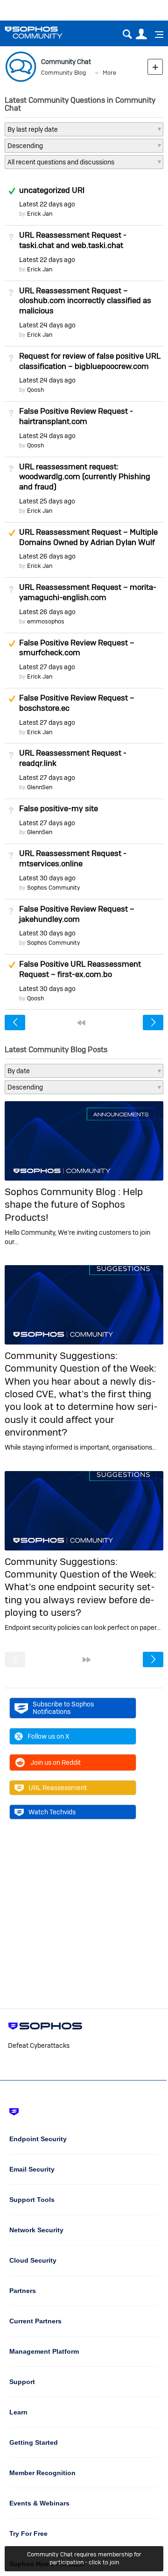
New (155, 67)
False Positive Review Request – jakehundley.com (77, 914)
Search (127, 34)
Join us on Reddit (56, 1762)
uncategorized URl (52, 190)
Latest (47, 204)
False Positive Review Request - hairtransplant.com (76, 416)
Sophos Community (54, 888)
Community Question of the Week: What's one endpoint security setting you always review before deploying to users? (80, 1593)
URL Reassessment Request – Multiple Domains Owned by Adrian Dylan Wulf (88, 537)
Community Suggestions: (61, 1355)
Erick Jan (40, 214)
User (141, 34)
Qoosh (35, 390)
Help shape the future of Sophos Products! (74, 1204)
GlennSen (40, 787)
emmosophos (46, 621)
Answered (12, 191)
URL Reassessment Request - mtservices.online (73, 858)
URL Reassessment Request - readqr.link (73, 758)
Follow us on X (49, 1736)
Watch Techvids (52, 1812)
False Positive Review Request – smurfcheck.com (77, 648)
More (109, 73)
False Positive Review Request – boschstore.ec (77, 703)
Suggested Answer (12, 533)
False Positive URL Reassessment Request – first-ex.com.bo (80, 969)
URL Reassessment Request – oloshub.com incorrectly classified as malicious (85, 301)
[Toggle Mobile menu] (156, 35)
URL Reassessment (58, 1788)
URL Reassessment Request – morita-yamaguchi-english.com (88, 592)
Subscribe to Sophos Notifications (63, 1708)
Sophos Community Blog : (64, 1192)
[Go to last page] (87, 1660)
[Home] (45, 32)
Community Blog (63, 73)
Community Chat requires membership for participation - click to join (84, 2558)
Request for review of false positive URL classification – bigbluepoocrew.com (90, 361)
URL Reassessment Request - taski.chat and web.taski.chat (73, 240)
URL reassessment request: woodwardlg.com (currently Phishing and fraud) (85, 477)
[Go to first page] (81, 1023)
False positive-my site (59, 808)
